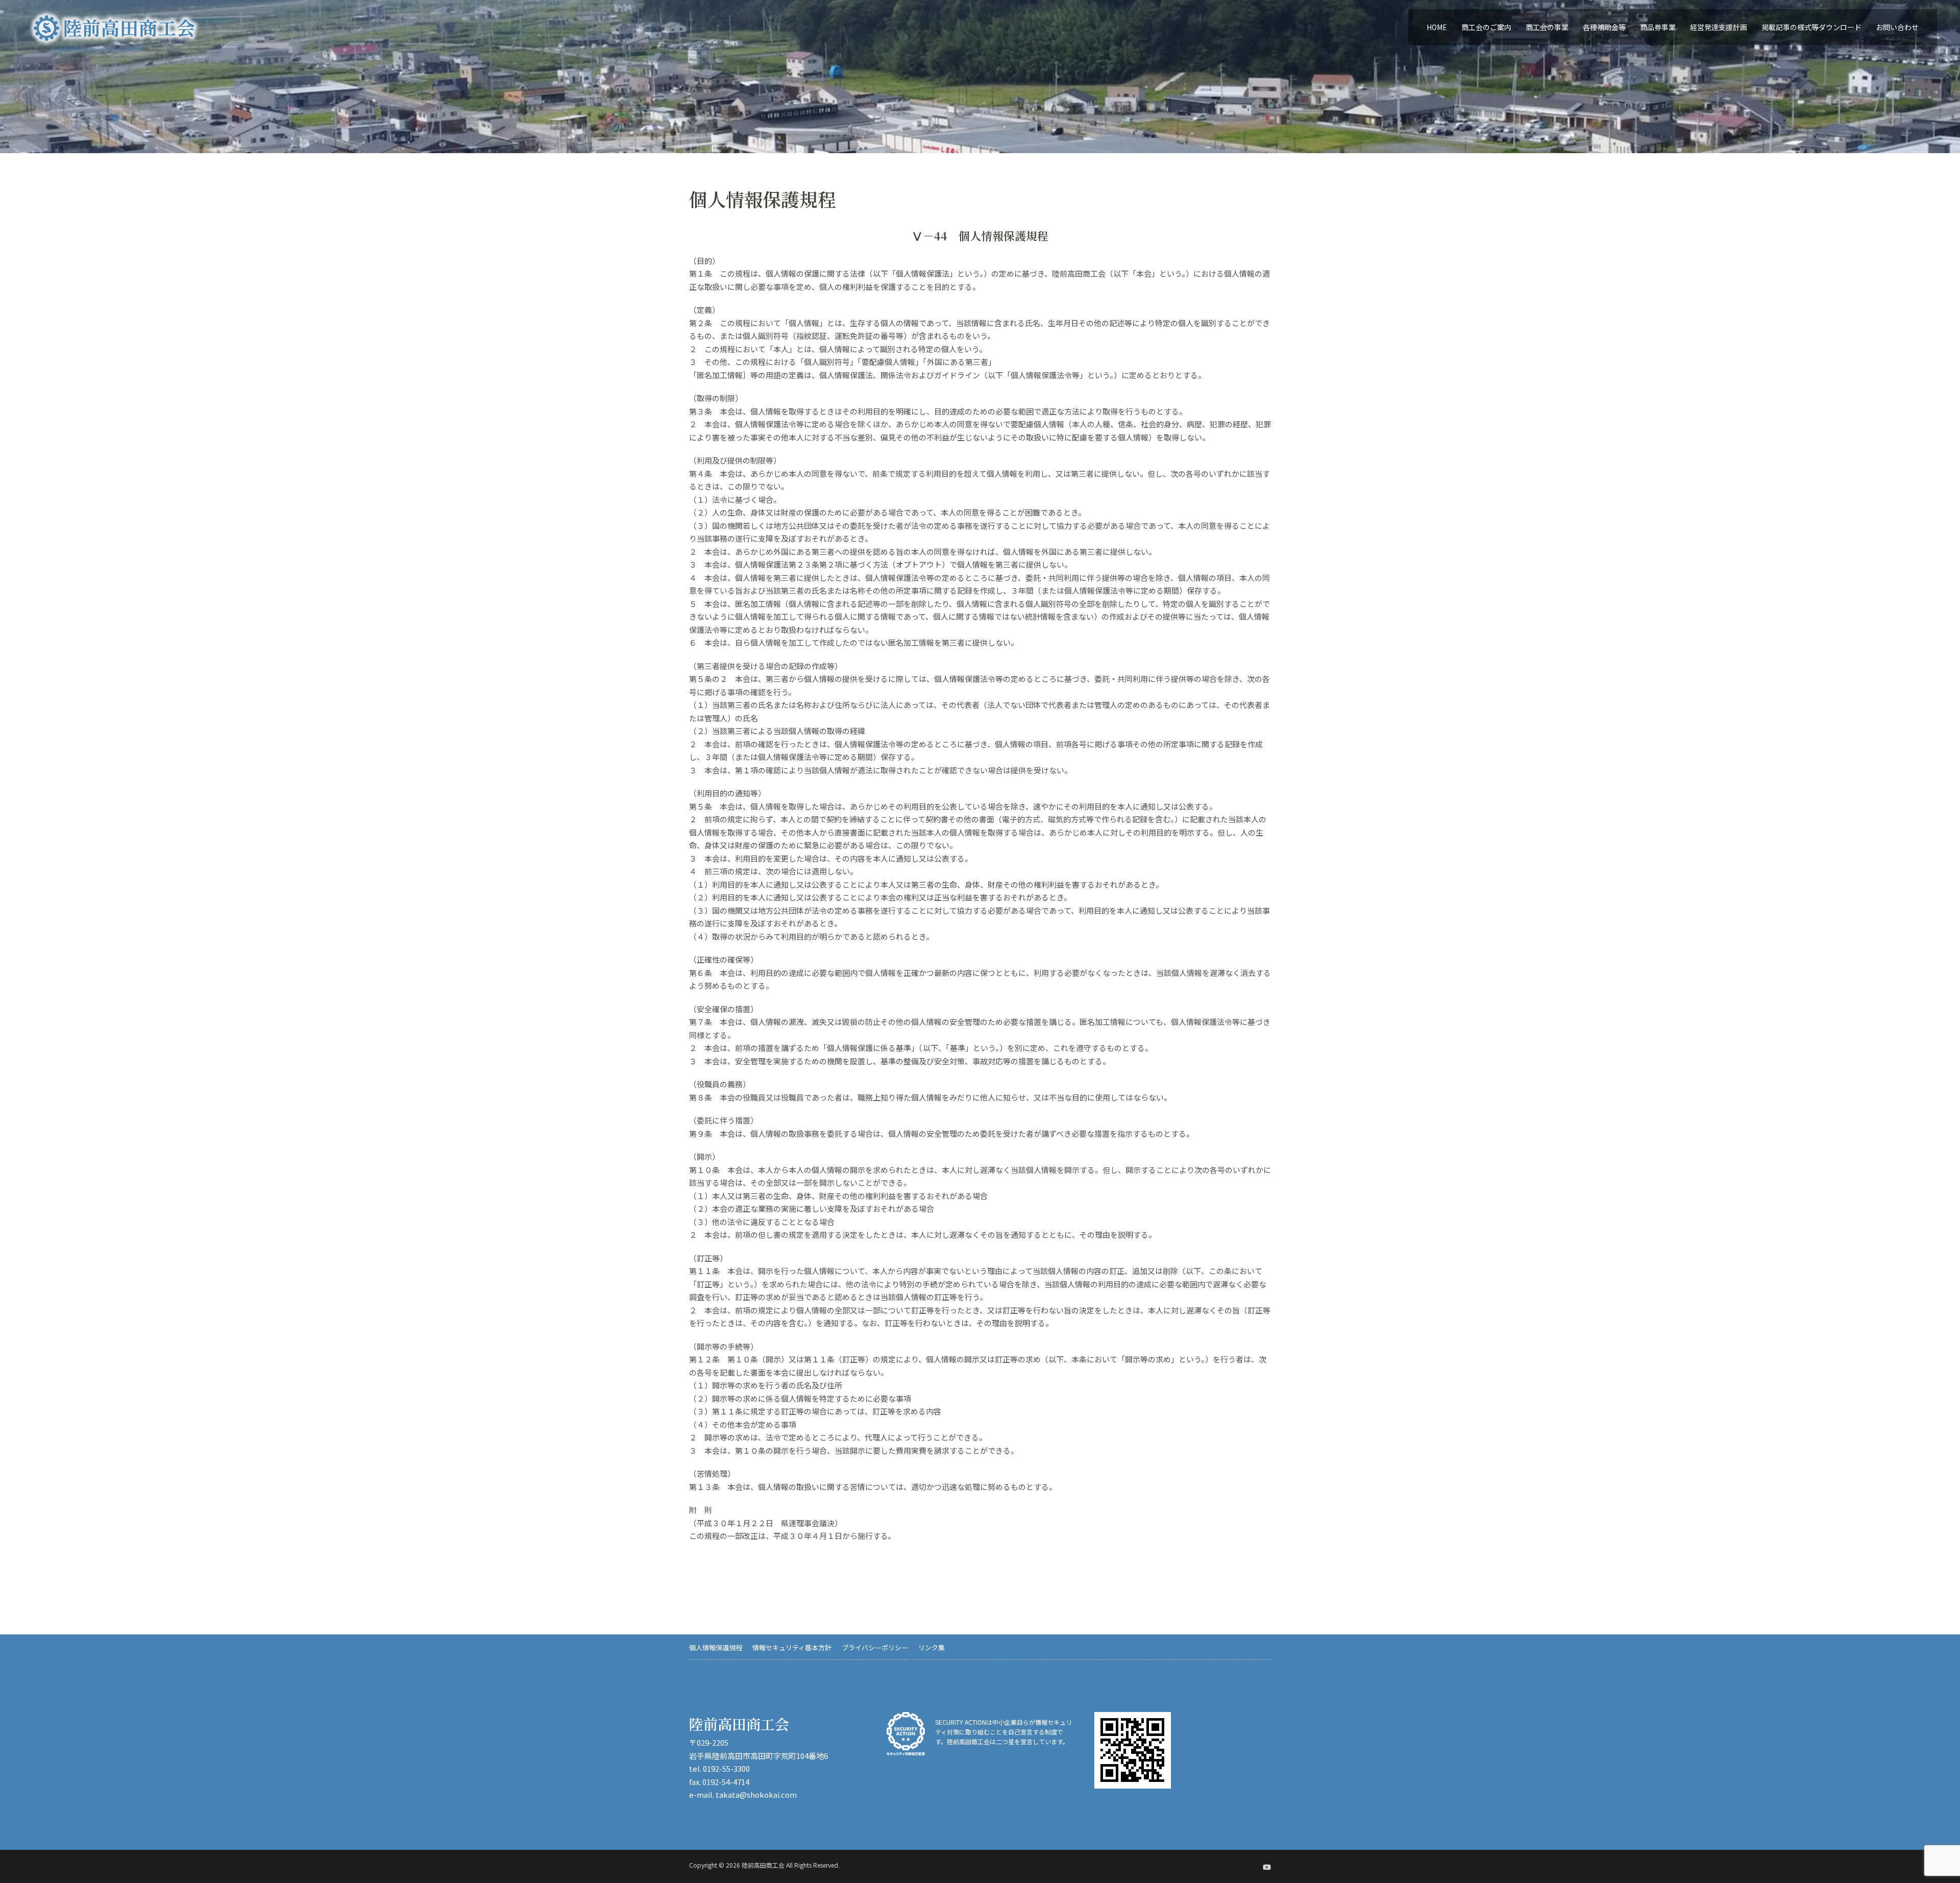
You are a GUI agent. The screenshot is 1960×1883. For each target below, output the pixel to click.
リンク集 (932, 1647)
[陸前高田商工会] (114, 27)
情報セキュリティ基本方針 (792, 1647)
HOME (1437, 27)
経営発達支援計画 (1719, 27)
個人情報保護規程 (716, 1647)
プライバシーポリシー (875, 1647)
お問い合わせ (1897, 27)
